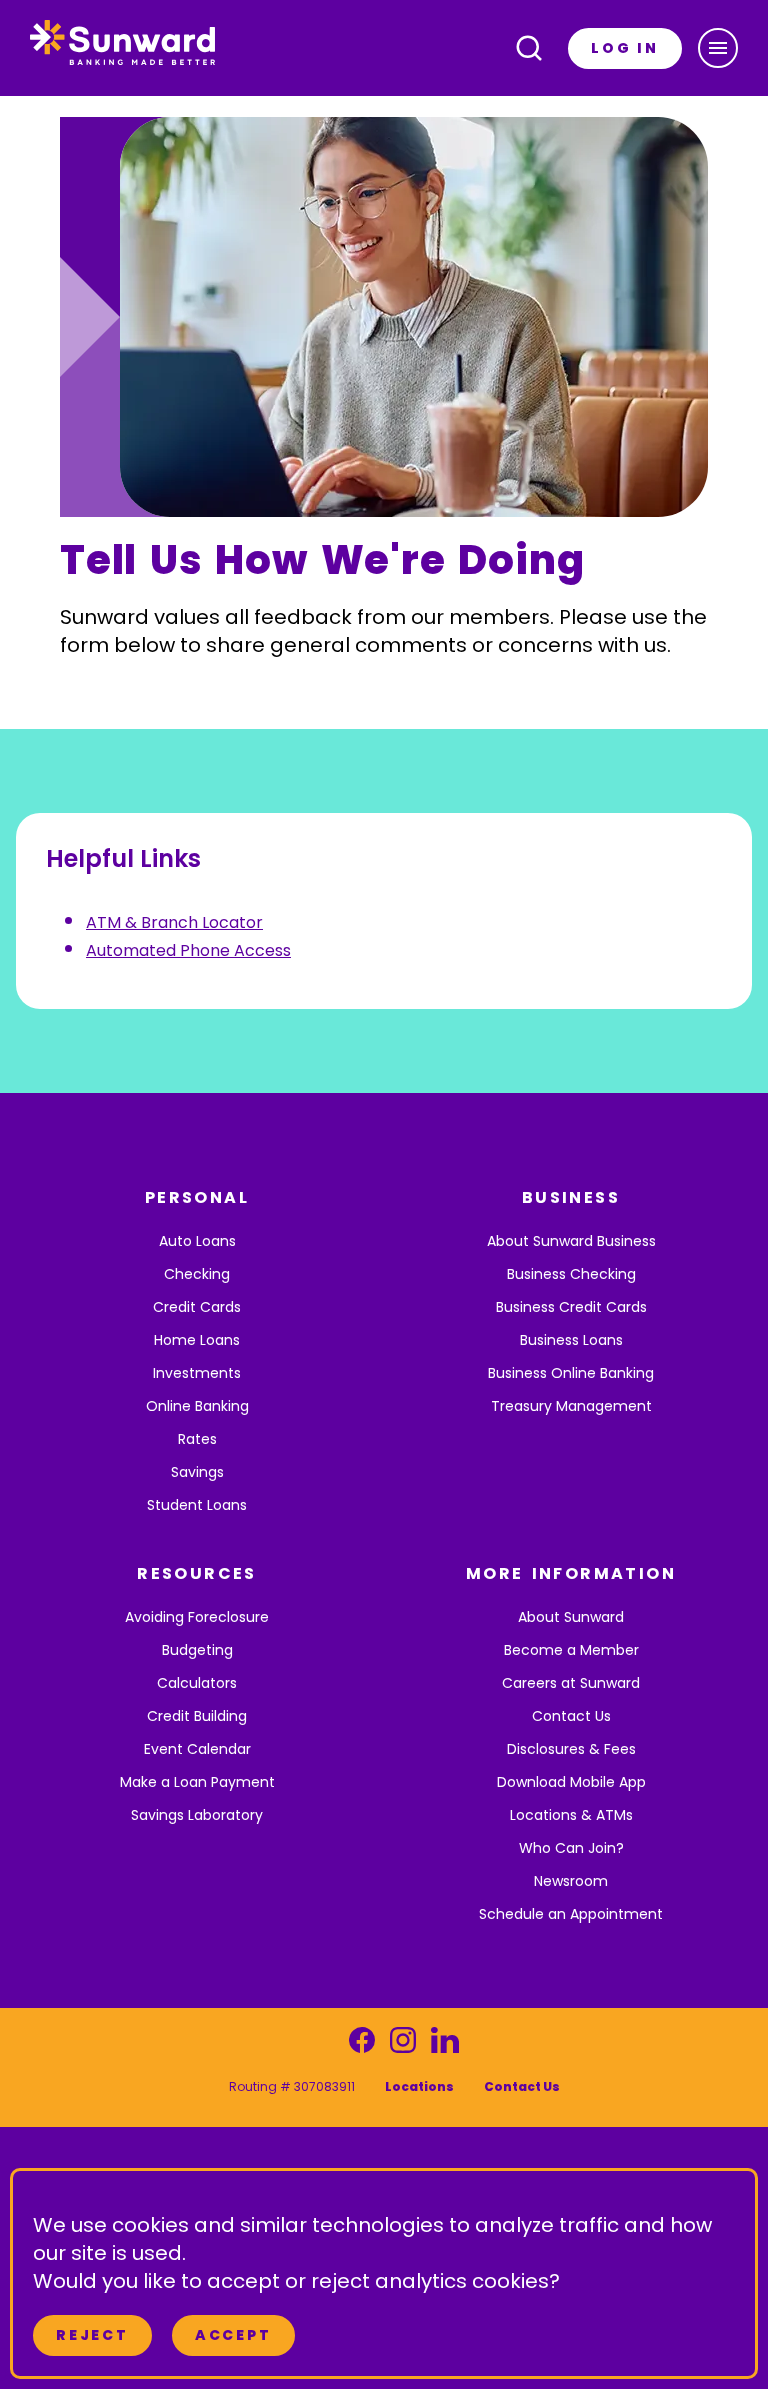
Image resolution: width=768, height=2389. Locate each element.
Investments (197, 1373)
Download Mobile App (571, 1782)
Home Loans (197, 1340)
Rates (197, 1439)
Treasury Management (571, 1406)
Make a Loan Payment (197, 1782)
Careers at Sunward (571, 1683)
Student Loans (197, 1505)
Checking (197, 1274)
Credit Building (197, 1716)
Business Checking (571, 1274)
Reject (92, 2335)
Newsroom (571, 1881)
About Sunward (571, 1617)
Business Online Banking (571, 1373)
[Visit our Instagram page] (403, 2045)
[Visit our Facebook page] (362, 2045)
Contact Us (571, 1716)
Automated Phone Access (188, 950)
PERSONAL (197, 1197)
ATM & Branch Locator (174, 922)
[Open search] (529, 48)
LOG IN (625, 48)
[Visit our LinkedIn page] (444, 2045)
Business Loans (571, 1340)
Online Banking (197, 1406)
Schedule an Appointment (571, 1914)
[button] (718, 48)
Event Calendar (197, 1749)
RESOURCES (197, 1573)
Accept (233, 2335)
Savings (197, 1472)
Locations (419, 2086)
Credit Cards (197, 1307)
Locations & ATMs (571, 1815)
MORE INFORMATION (571, 1573)
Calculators (197, 1683)
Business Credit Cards (571, 1307)
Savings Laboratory (197, 1815)
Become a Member (571, 1650)
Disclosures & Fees (571, 1749)
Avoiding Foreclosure (197, 1617)
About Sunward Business (571, 1241)
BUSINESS (571, 1197)
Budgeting (197, 1650)
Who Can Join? (571, 1848)
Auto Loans (197, 1241)
